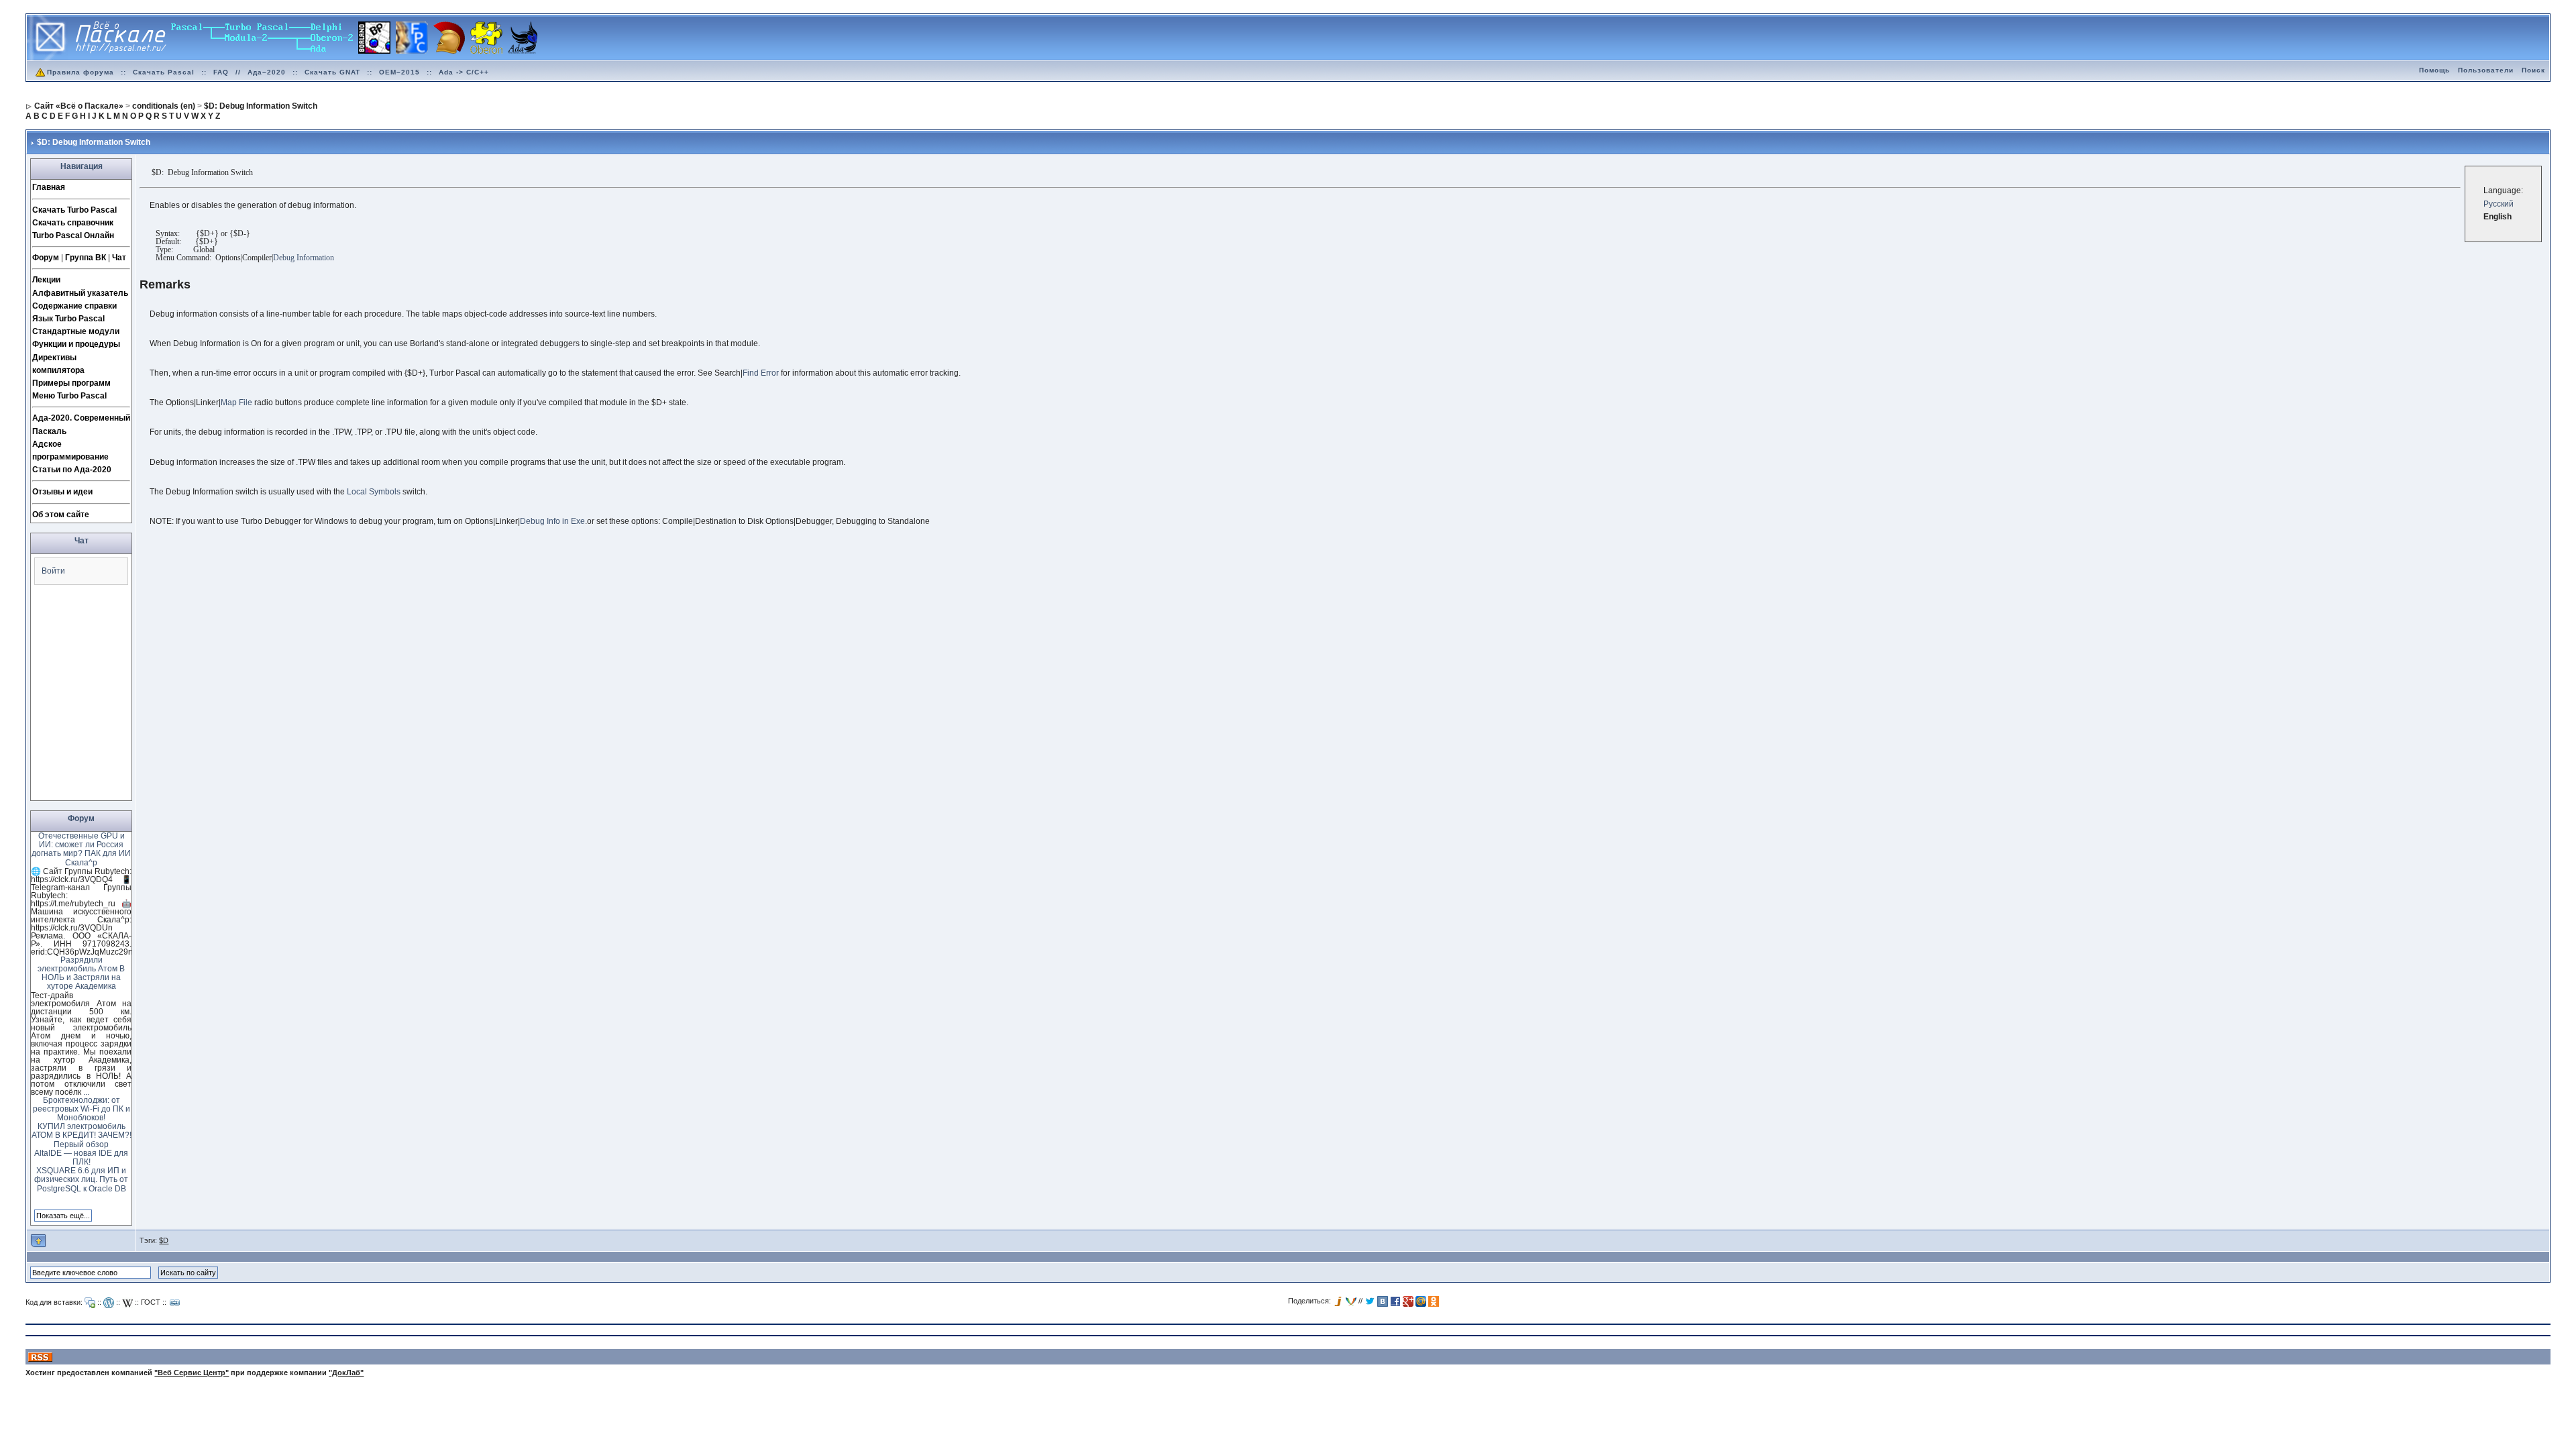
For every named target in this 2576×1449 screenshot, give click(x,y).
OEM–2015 (399, 72)
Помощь (2434, 70)
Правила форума (80, 72)
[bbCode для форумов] (90, 1303)
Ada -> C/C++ (464, 72)
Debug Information (304, 258)
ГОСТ (151, 1302)
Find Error (761, 373)
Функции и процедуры (76, 344)
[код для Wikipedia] (127, 1303)
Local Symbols (374, 492)
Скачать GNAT (332, 72)
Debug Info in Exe (552, 521)
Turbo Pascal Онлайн (73, 235)
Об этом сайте (61, 515)
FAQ (221, 72)
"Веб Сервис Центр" (192, 1373)
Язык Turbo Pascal (68, 319)
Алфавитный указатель (80, 293)
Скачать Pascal (164, 72)
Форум (46, 258)
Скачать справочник (73, 223)
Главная (49, 187)
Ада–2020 (267, 72)
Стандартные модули (76, 331)
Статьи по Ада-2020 (72, 470)
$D (164, 1240)
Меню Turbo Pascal (69, 396)
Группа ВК (86, 258)
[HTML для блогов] (109, 1303)
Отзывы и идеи (62, 492)
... (86, 1092)
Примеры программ (71, 383)
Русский (2499, 204)
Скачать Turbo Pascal (74, 210)
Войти (53, 571)
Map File (236, 402)
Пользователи (2486, 70)
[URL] (175, 1303)
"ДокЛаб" (346, 1373)
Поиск (2533, 70)
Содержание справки (74, 306)
